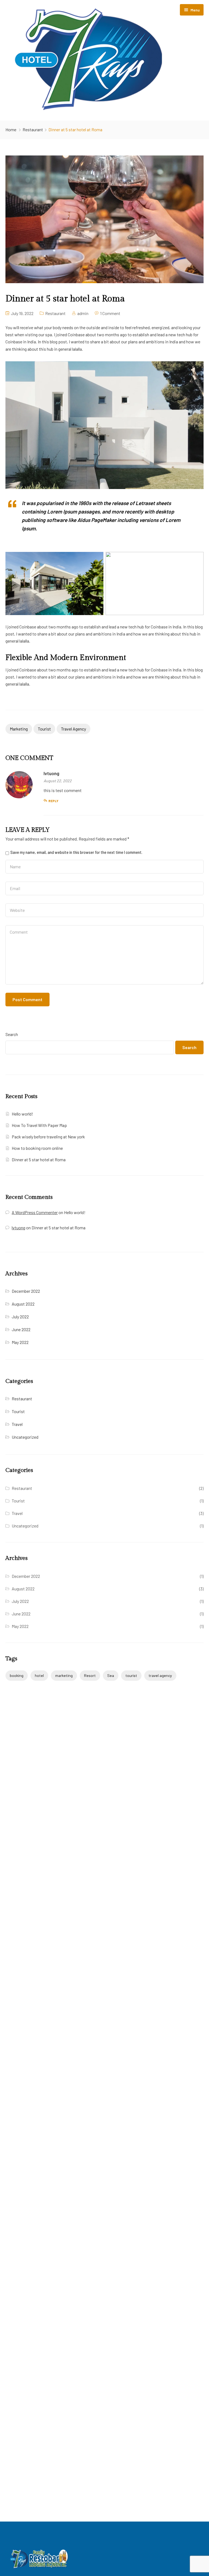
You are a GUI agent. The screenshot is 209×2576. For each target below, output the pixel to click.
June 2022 (21, 1329)
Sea (111, 1675)
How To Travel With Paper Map (39, 1125)
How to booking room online (37, 1148)
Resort (90, 1675)
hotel (39, 1675)
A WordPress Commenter (35, 1212)
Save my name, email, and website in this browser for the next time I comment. (76, 852)
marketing (19, 729)
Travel (17, 1424)
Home (11, 129)
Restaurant (33, 129)
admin (83, 313)
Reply (53, 801)
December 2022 (26, 1291)
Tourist (18, 1411)
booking (17, 1675)
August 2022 (23, 1304)
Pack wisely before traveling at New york (48, 1137)
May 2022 (20, 1342)
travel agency (73, 729)
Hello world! (22, 1114)
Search (12, 1034)
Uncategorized (25, 1437)
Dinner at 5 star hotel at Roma (39, 1159)
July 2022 (20, 1317)
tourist (44, 729)
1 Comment (110, 313)
